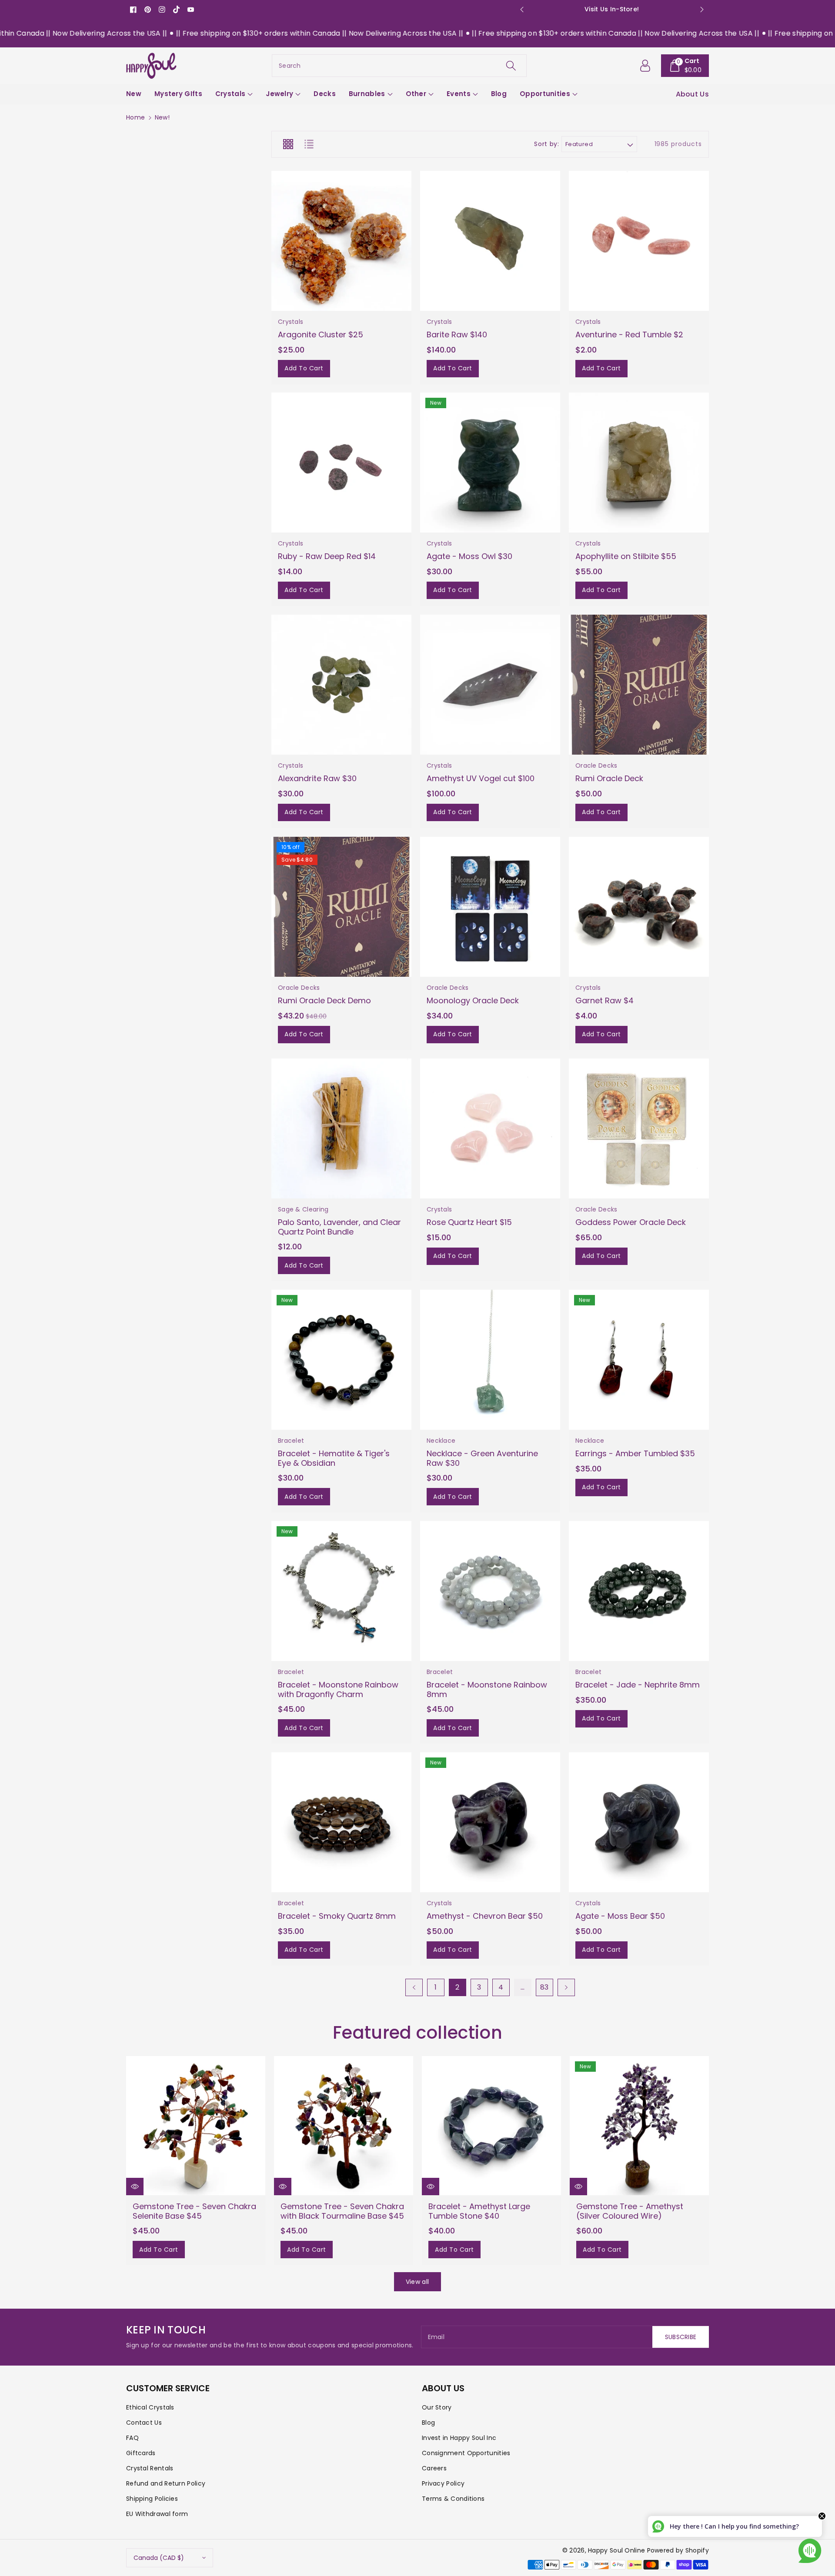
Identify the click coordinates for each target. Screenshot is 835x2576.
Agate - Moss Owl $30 (469, 556)
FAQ (132, 2438)
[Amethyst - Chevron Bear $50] (490, 1822)
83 (544, 1987)
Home (135, 117)
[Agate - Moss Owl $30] (490, 463)
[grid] (288, 144)
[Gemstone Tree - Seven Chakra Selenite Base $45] (196, 2126)
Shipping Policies (152, 2499)
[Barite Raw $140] (490, 241)
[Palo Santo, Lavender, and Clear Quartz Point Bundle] (341, 1128)
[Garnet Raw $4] (639, 907)
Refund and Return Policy (166, 2483)
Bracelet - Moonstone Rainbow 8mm (487, 1689)
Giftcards (141, 2453)
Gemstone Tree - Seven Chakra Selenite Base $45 (194, 2211)
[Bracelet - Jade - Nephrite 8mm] (639, 1591)
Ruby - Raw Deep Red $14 (327, 556)
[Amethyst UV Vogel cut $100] (490, 685)
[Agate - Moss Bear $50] (639, 1822)
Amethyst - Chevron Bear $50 (485, 1916)
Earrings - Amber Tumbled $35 (635, 1453)
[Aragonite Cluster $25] (341, 241)
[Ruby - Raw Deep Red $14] (341, 463)
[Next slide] (702, 10)
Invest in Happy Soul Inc (459, 2438)
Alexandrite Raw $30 (317, 778)
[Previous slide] (522, 10)
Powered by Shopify (678, 2550)
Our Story (437, 2407)
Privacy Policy (443, 2483)
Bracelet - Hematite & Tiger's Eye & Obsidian (334, 1458)
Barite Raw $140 (457, 334)
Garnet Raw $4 (605, 1000)
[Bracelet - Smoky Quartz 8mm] (341, 1822)
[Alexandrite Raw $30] (341, 685)
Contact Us (144, 2423)
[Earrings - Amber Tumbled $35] (639, 1360)
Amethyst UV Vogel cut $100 (481, 778)
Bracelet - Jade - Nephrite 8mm (638, 1685)
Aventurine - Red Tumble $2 (629, 334)
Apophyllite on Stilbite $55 (626, 556)
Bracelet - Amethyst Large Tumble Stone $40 (479, 2211)
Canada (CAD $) (159, 2558)
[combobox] (399, 66)
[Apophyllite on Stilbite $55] (639, 463)
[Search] (511, 66)
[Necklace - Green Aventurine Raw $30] (490, 1360)
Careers (434, 2468)
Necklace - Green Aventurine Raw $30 (482, 1458)
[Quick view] (135, 2187)
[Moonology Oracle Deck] (490, 907)
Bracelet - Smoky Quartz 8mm (337, 1916)
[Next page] (566, 1987)
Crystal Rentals (150, 2468)
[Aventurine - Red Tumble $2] (639, 241)
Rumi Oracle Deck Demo (324, 1000)
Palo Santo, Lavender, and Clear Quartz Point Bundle (339, 1227)
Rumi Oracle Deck (609, 778)
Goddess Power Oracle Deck (631, 1222)
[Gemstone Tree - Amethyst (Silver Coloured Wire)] (639, 2126)
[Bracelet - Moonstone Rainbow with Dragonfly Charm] (341, 1591)
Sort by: (546, 144)
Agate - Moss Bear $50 (620, 1916)
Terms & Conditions (453, 2499)
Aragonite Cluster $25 (321, 334)
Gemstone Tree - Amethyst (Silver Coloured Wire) (630, 2211)
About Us (692, 94)
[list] (309, 144)
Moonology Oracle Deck (473, 1000)
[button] (685, 66)
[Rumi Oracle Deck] (639, 685)
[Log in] (645, 66)
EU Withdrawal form (157, 2514)
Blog (428, 2423)
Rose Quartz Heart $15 (469, 1222)
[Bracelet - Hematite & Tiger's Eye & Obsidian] (341, 1360)
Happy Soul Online (616, 2550)
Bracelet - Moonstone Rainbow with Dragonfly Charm (338, 1689)
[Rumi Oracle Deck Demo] (341, 907)
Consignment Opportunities (466, 2453)
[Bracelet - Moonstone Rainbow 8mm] (490, 1591)
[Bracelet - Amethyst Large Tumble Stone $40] (491, 2126)
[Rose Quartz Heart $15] (490, 1128)
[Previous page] (414, 1987)
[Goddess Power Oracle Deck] (639, 1128)
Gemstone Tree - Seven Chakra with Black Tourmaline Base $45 (342, 2211)
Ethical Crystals (150, 2407)
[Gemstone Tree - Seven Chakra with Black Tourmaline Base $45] (344, 2126)
